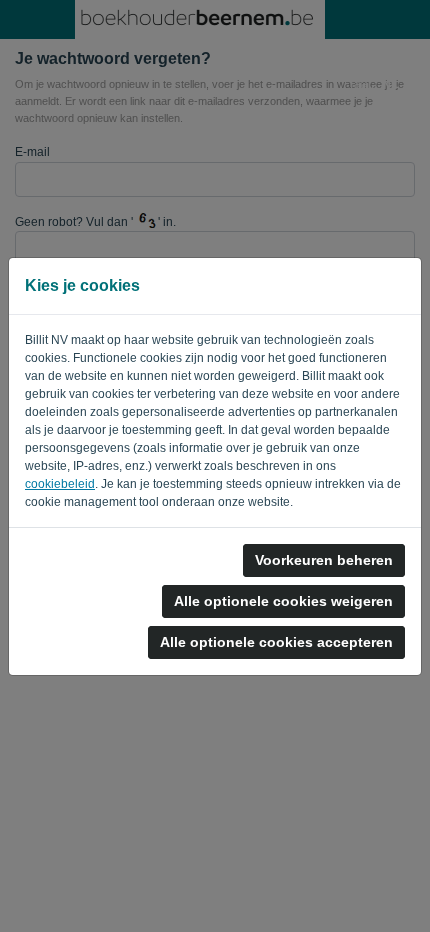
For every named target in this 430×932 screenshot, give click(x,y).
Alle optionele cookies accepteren (276, 642)
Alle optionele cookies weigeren (283, 601)
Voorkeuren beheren (324, 560)
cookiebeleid (60, 484)
